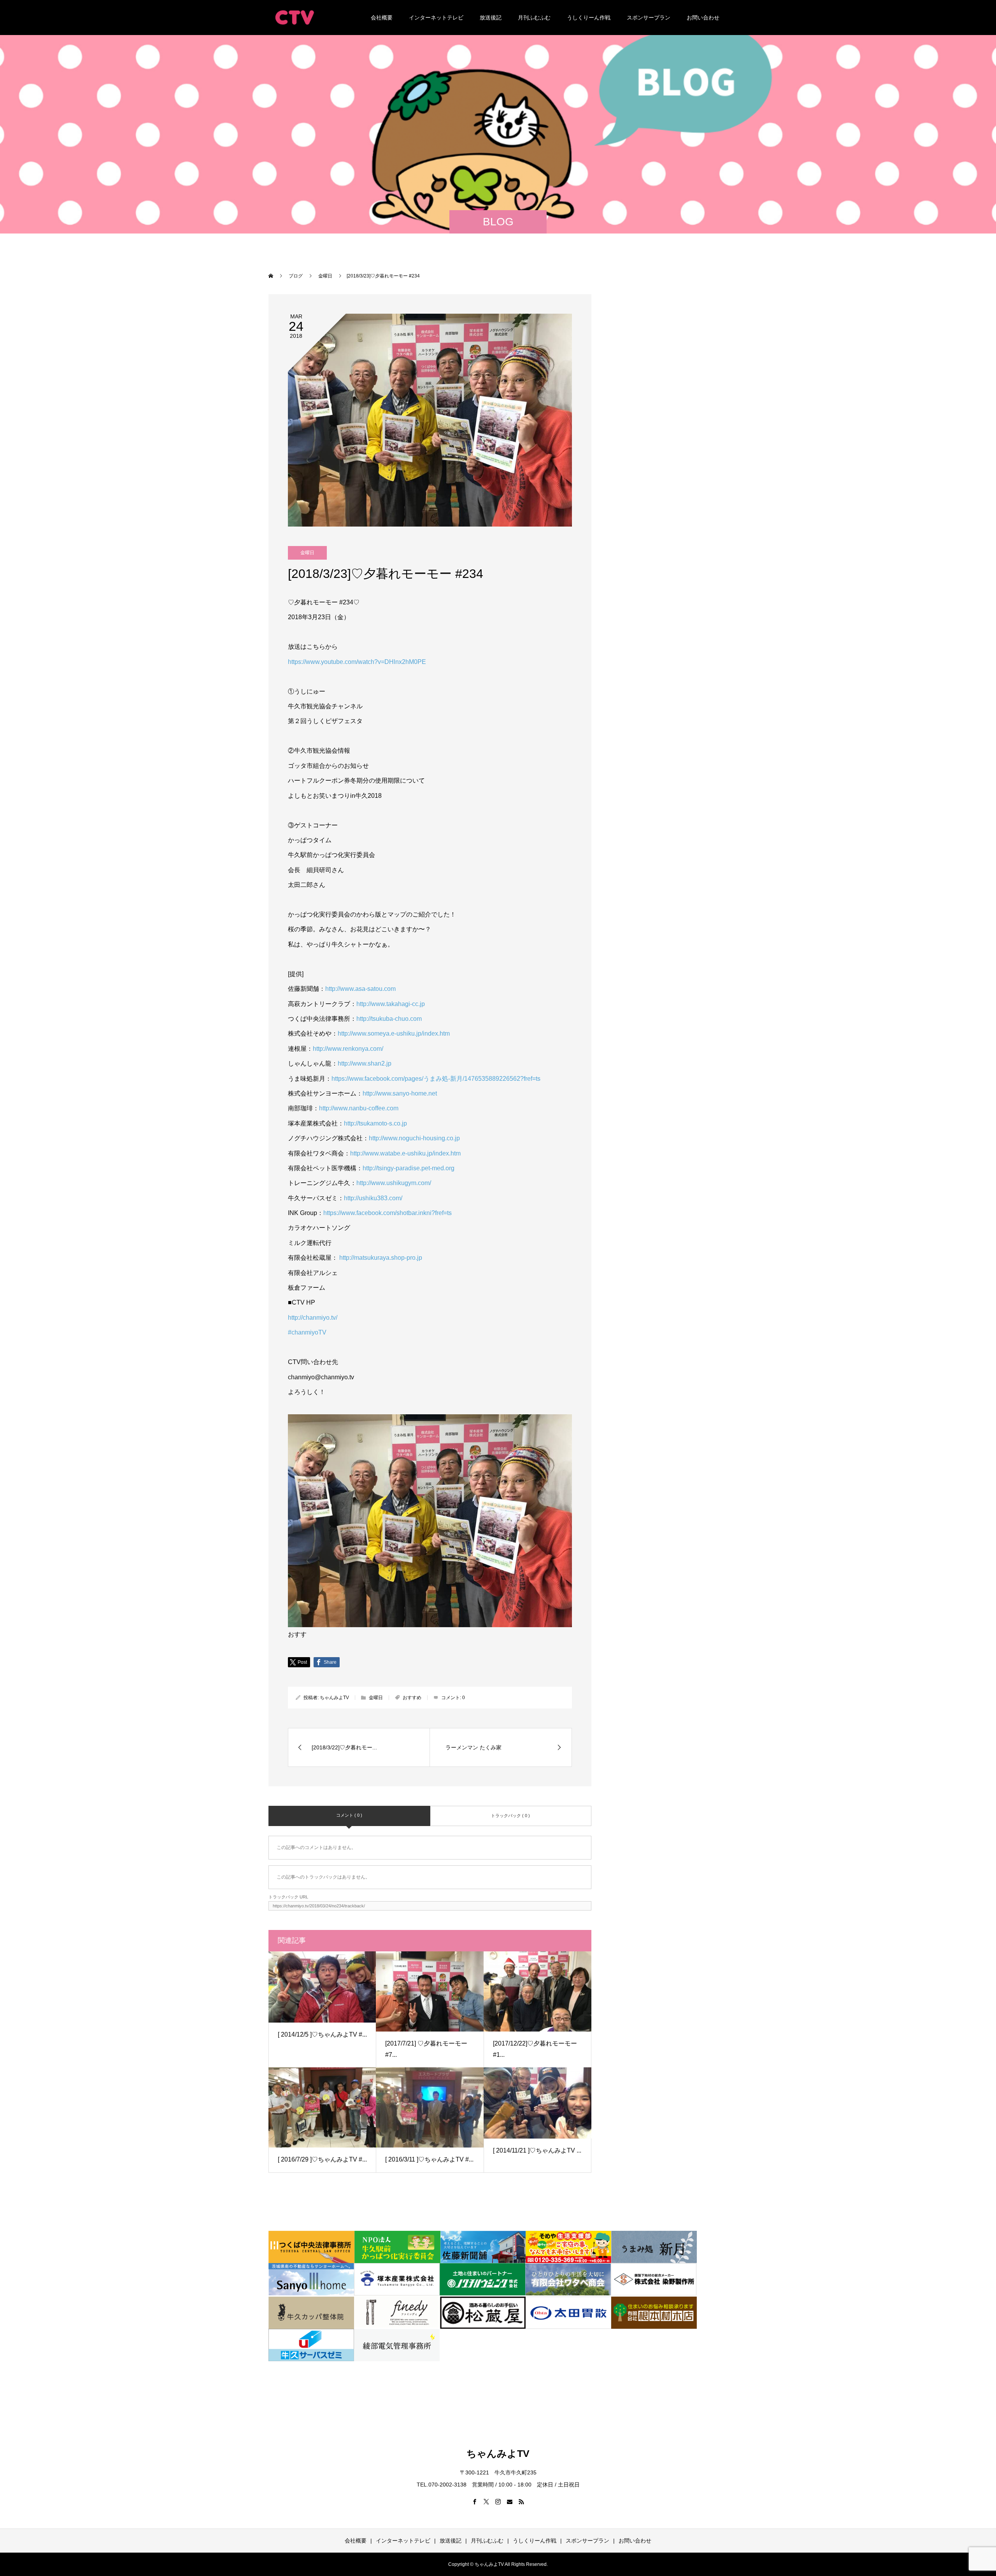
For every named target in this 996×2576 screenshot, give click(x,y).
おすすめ (412, 1698)
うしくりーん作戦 (589, 18)
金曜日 (307, 553)
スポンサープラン (649, 18)
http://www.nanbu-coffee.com (359, 1108)
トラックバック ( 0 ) (510, 1816)
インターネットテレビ (436, 18)
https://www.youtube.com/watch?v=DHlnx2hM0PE (357, 662)
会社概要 (382, 18)
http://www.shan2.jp (365, 1063)
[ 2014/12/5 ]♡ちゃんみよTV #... (322, 2034)
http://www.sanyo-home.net (400, 1093)
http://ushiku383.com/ (373, 1198)
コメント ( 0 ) (349, 1815)
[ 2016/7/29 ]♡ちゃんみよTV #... (322, 2159)
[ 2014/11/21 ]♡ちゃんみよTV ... (537, 2150)
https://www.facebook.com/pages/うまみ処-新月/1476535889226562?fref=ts (436, 1079)
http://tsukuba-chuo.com (389, 1019)
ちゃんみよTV (334, 1698)
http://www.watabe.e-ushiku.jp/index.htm (405, 1153)
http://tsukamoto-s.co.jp (375, 1123)
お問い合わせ (703, 18)
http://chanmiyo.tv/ (313, 1318)
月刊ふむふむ (534, 18)
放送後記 (491, 18)
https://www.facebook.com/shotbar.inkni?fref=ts (388, 1213)
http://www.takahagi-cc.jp (391, 1004)
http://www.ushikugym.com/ (394, 1183)
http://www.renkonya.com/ (348, 1049)
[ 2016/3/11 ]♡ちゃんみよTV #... (429, 2159)
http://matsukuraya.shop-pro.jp (381, 1258)
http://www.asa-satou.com (360, 989)
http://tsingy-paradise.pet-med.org (409, 1168)
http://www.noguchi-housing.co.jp (414, 1138)
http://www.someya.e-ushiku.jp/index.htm (394, 1033)
